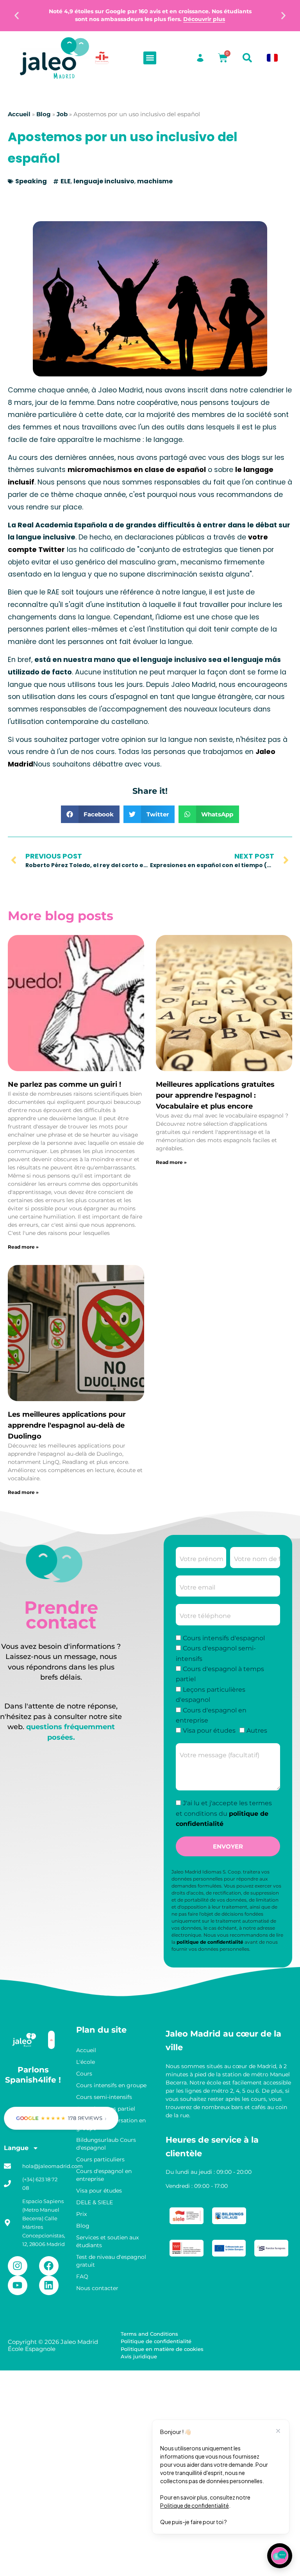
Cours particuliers (100, 2159)
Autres (257, 1731)
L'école (86, 2062)
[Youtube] (18, 2285)
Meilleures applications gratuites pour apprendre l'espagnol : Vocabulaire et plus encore (215, 1095)
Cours (84, 2074)
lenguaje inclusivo (104, 181)
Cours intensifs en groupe (111, 2085)
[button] (17, 16)
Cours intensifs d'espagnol (224, 1638)
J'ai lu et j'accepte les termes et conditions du (224, 1814)
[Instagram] (18, 2266)
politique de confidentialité (210, 1942)
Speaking (31, 181)
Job (62, 114)
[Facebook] (49, 2266)
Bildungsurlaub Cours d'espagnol (106, 2144)
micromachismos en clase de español (137, 470)
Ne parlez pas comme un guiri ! (64, 1084)
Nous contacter (97, 2288)
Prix (81, 2214)
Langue (16, 2148)
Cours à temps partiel (106, 2109)
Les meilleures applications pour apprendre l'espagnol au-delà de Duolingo (67, 1425)
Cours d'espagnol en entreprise (104, 2175)
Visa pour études (209, 1731)
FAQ (82, 2276)
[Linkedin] (49, 2285)
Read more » (23, 1247)
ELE (66, 181)
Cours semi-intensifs (104, 2097)
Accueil (19, 114)
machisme (155, 181)
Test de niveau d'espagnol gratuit (111, 2261)
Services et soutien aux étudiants (107, 2241)
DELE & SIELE (95, 2202)
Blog (44, 114)
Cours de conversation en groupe (111, 2124)
